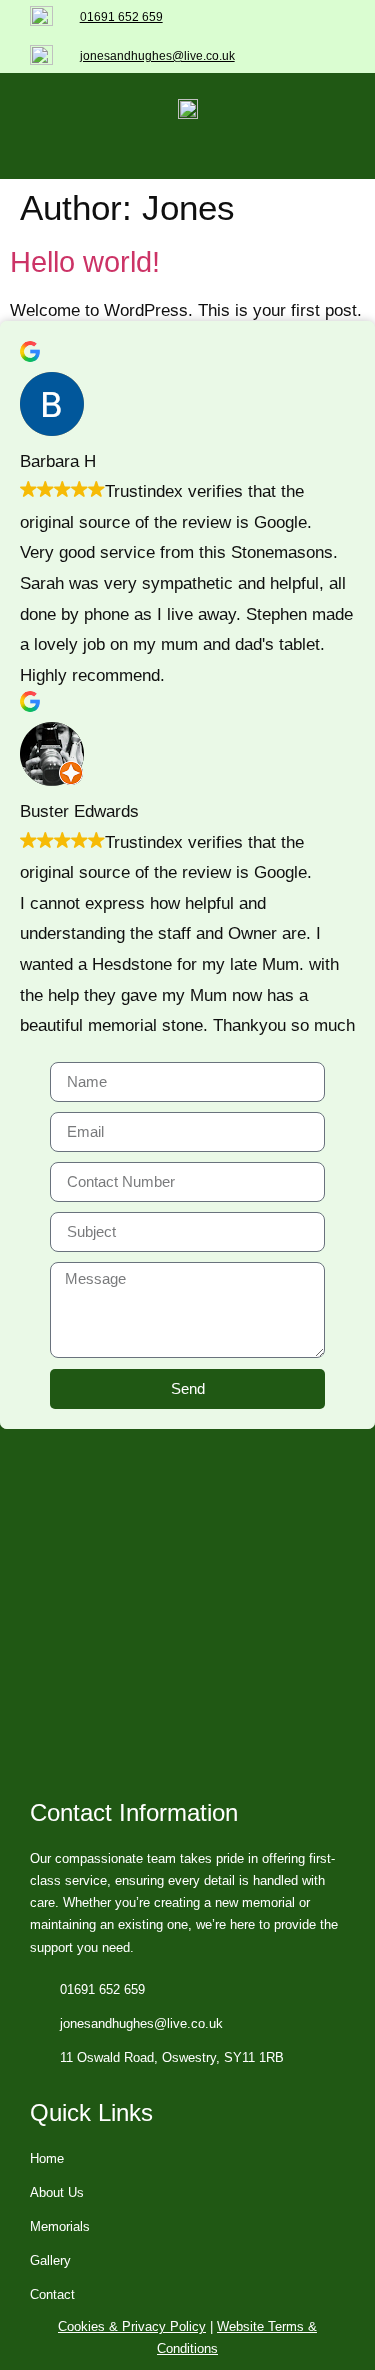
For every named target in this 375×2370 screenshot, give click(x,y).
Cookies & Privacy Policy (132, 2326)
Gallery (50, 2260)
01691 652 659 (121, 17)
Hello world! (85, 262)
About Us (57, 2192)
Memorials (60, 2226)
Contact (52, 2294)
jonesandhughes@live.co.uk (157, 56)
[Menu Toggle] (188, 159)
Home (47, 2158)
